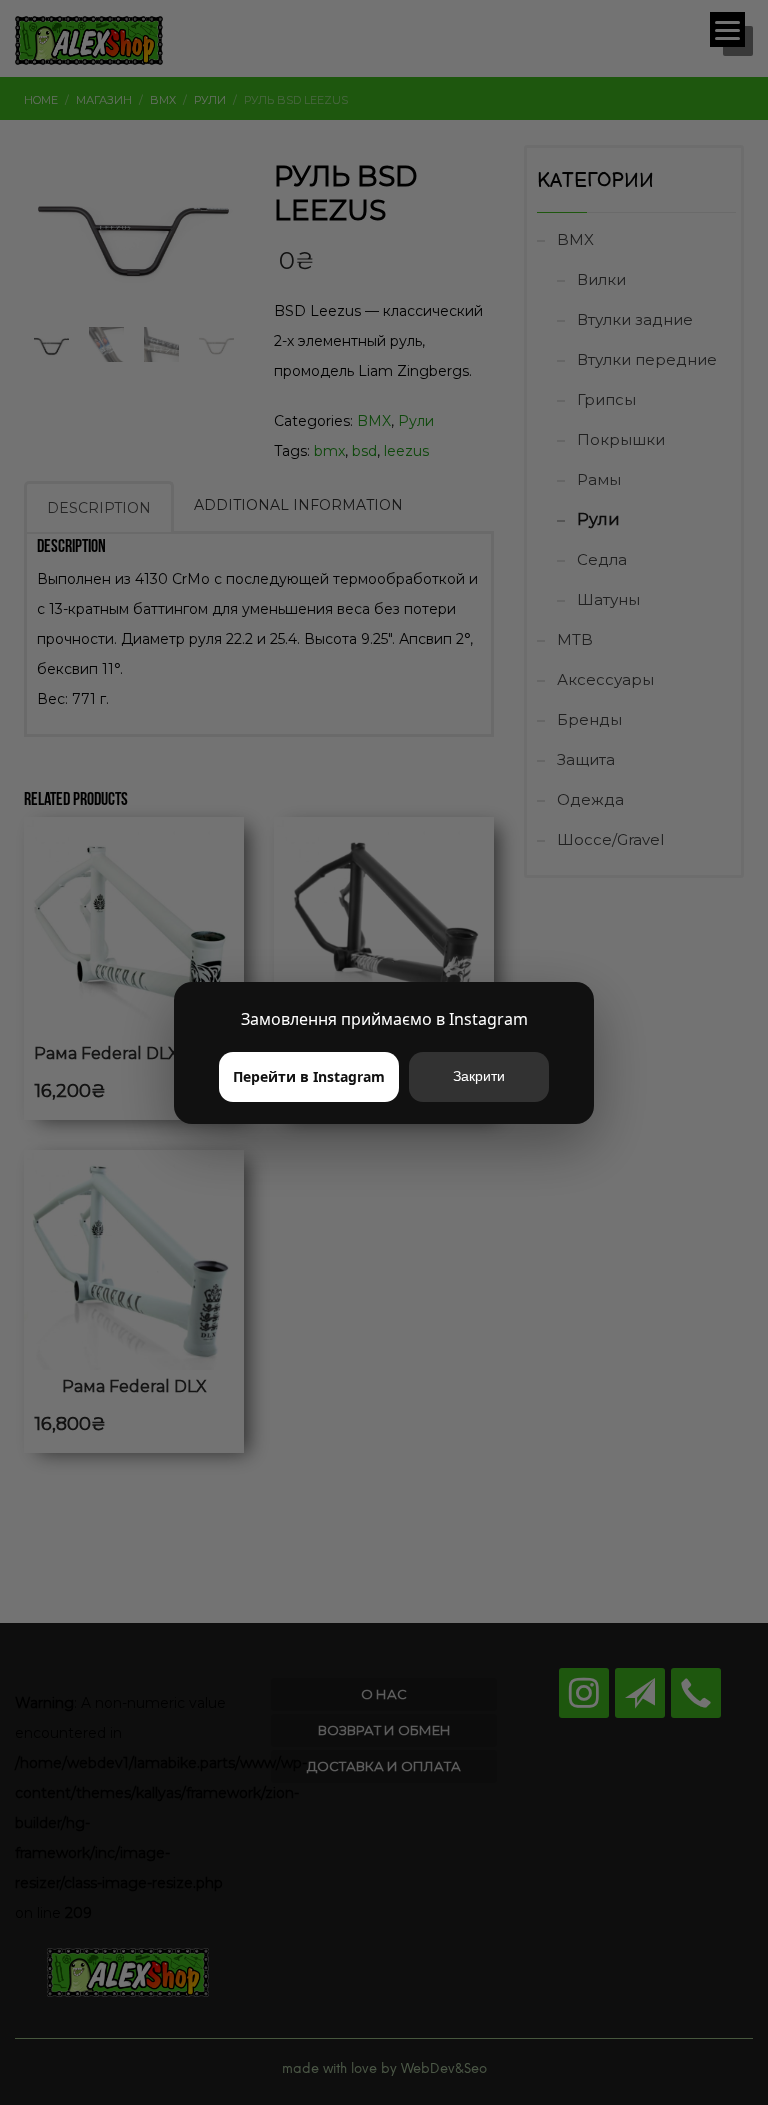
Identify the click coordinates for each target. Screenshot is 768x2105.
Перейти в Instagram (309, 1076)
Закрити (479, 1076)
